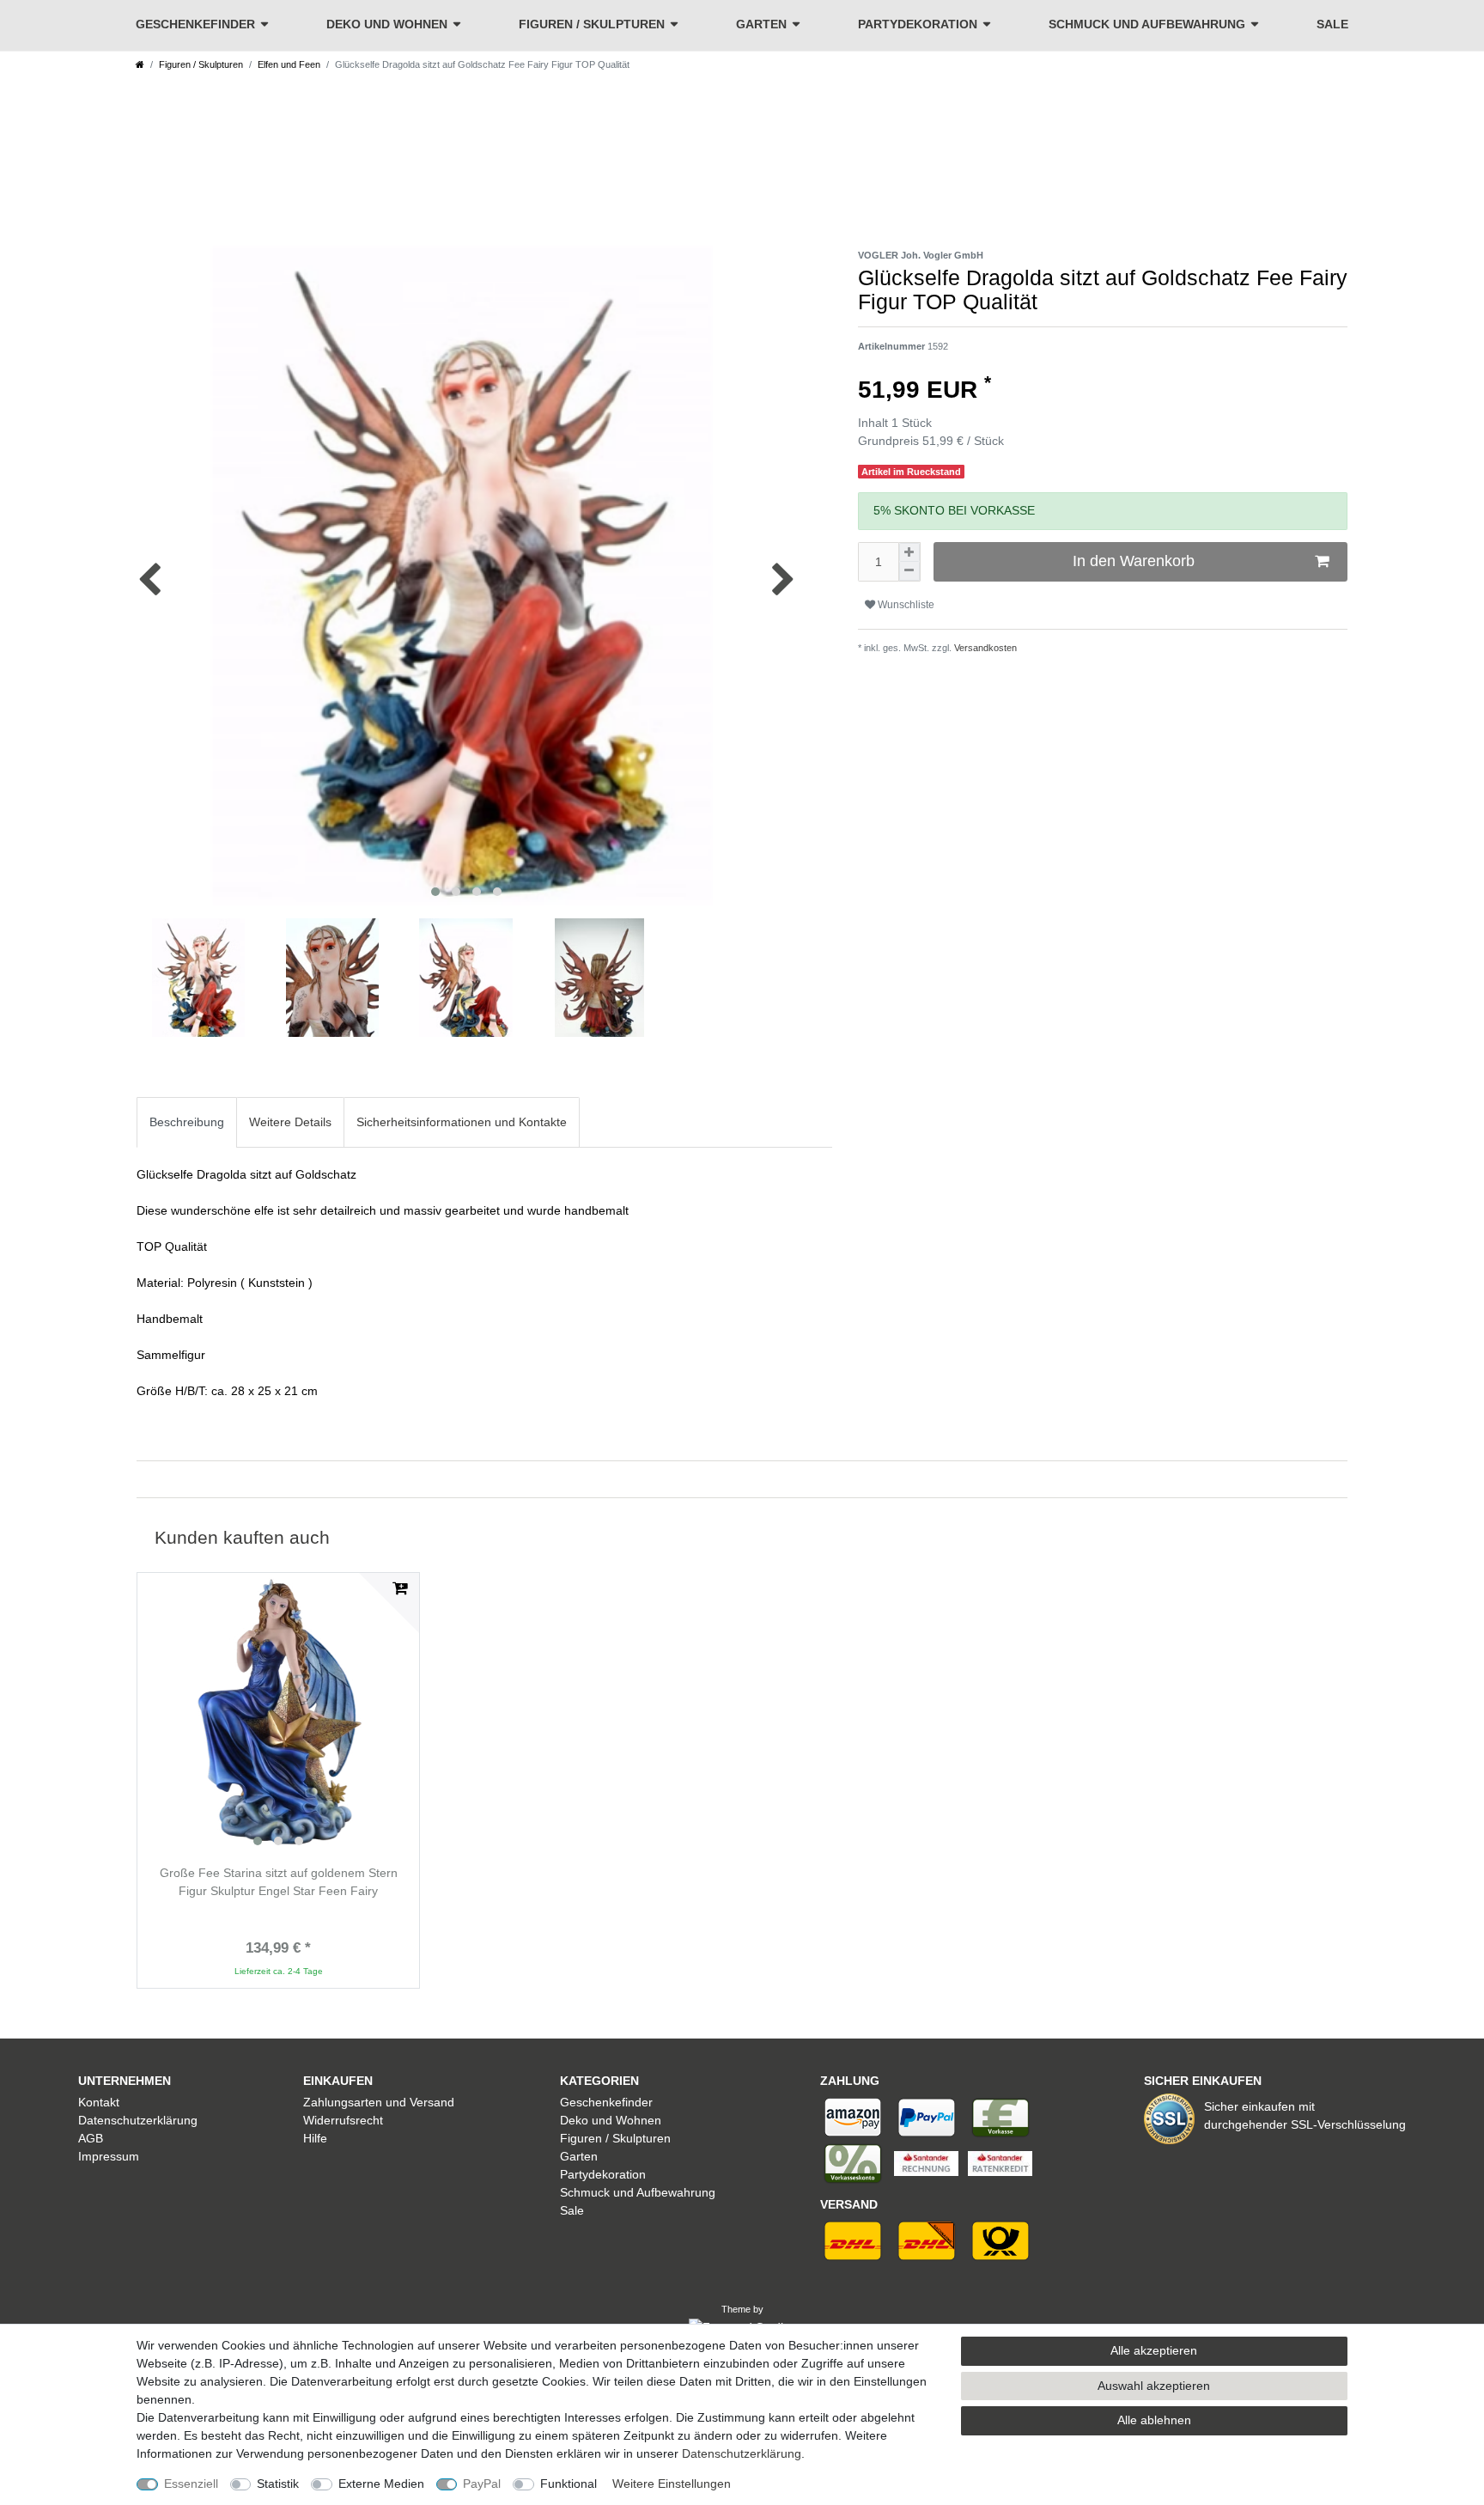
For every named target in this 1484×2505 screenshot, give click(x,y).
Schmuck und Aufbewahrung (1147, 24)
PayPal (482, 2484)
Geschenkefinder (195, 24)
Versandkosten (984, 648)
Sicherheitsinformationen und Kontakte (462, 1122)
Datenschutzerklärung (138, 2120)
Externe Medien (381, 2484)
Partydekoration (918, 24)
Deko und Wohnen (387, 24)
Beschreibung (187, 1122)
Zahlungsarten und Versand (379, 2102)
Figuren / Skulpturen (592, 24)
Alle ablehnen (1154, 2420)
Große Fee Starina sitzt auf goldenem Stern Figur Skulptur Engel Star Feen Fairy (279, 1882)
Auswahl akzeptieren (1154, 2386)
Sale (1332, 24)
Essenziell (191, 2484)
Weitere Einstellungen (672, 2484)
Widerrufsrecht (343, 2120)
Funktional (569, 2484)
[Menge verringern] (909, 571)
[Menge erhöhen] (909, 552)
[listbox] (278, 1714)
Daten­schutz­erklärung (742, 2453)
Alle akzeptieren (1154, 2350)
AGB (91, 2138)
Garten (761, 24)
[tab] (187, 1122)
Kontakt (99, 2102)
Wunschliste (905, 605)
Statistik (278, 2484)
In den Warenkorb (1134, 561)
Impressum (109, 2156)
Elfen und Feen (289, 64)
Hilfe (315, 2138)
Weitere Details (290, 1122)
